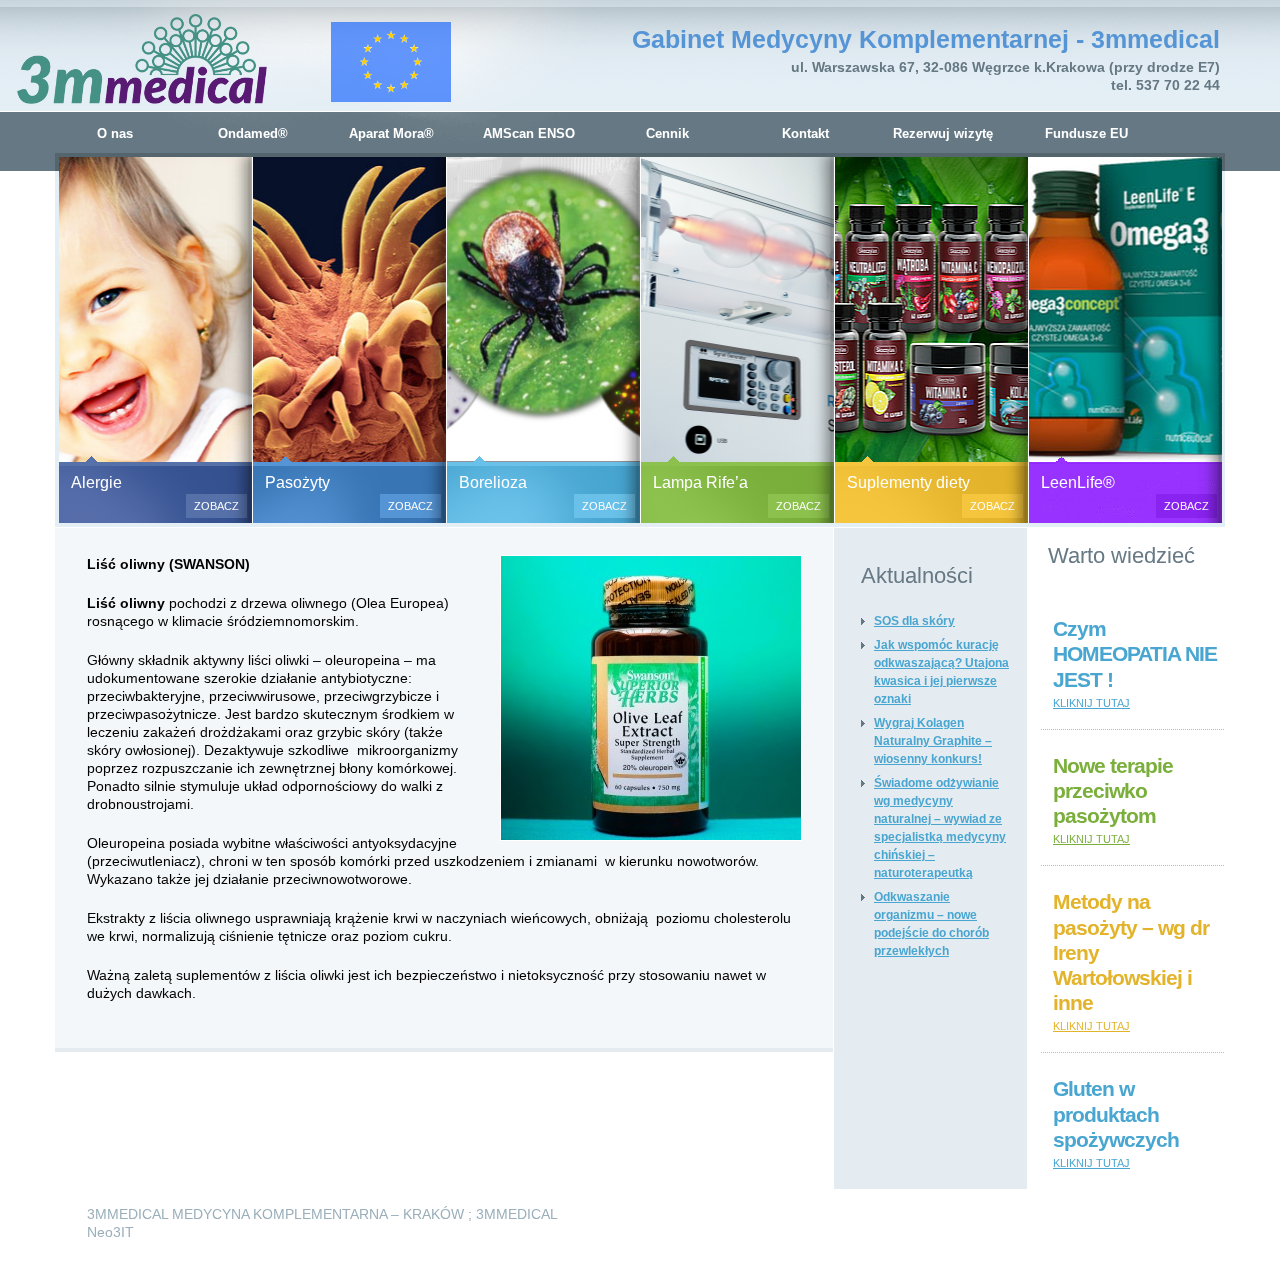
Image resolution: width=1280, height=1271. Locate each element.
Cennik (667, 133)
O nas (115, 133)
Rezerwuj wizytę (943, 133)
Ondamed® (253, 133)
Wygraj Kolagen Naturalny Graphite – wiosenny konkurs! (933, 741)
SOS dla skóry (914, 621)
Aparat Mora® (391, 133)
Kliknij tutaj (1091, 703)
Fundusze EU (1086, 133)
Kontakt (805, 133)
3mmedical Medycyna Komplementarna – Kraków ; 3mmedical (322, 1214)
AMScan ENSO (529, 133)
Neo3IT (110, 1232)
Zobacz (216, 506)
